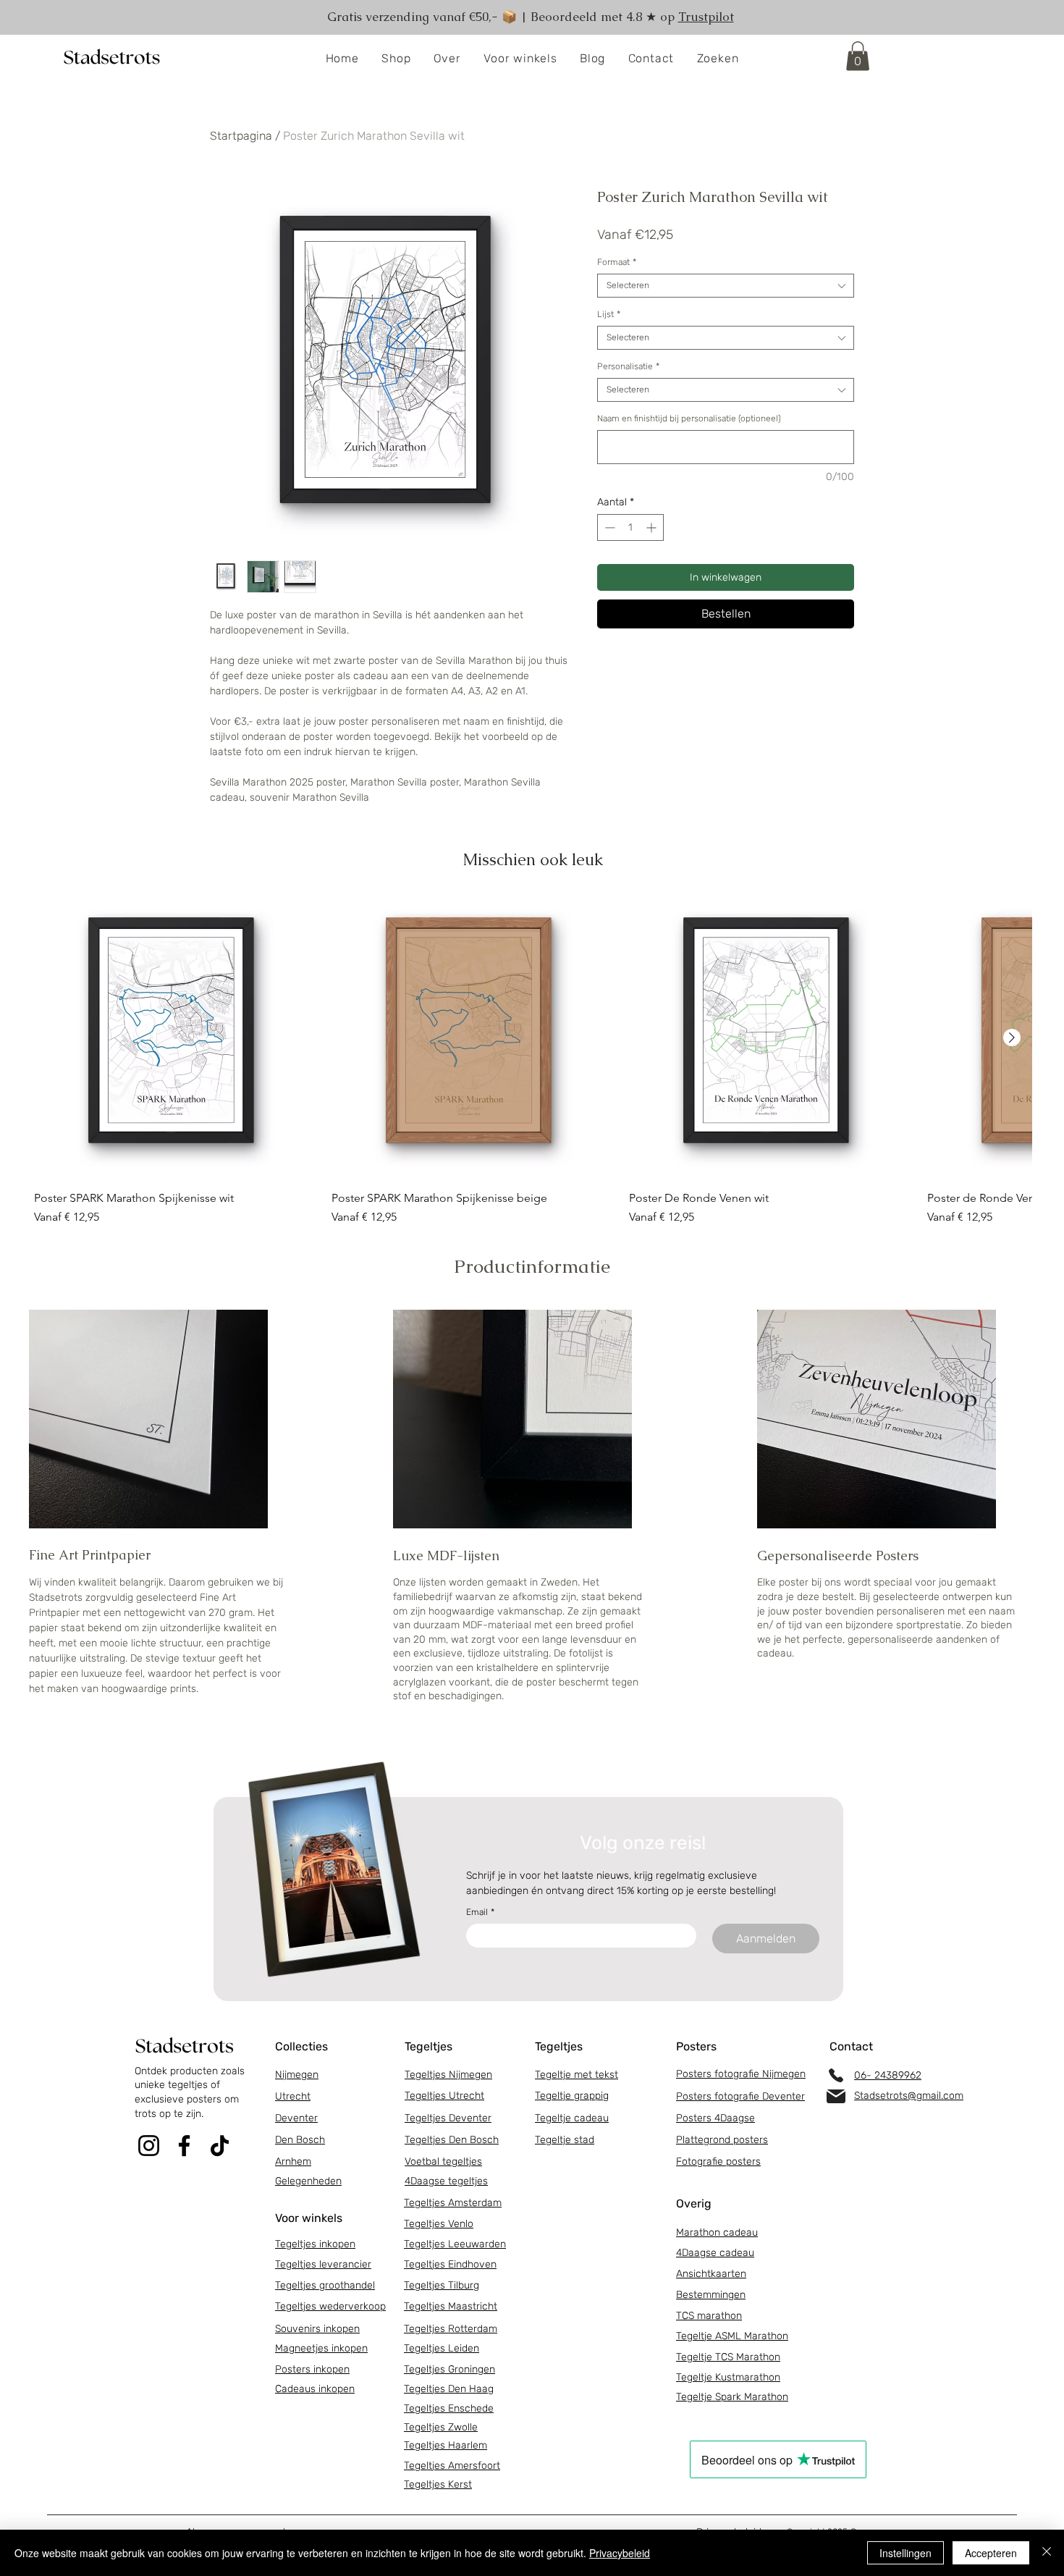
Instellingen (905, 2553)
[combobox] (726, 286)
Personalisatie (628, 366)
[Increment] (653, 527)
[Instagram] (149, 2146)
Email (480, 1912)
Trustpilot (706, 17)
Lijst (609, 314)
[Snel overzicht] (176, 1038)
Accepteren (991, 2553)
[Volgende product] (1012, 1037)
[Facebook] (184, 2146)
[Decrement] (608, 527)
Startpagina (241, 136)
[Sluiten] (1047, 2553)
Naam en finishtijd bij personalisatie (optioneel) (689, 418)
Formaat (617, 262)
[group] (533, 1061)
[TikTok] (220, 2146)
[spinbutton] (630, 527)
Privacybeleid (620, 2553)
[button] (397, 59)
